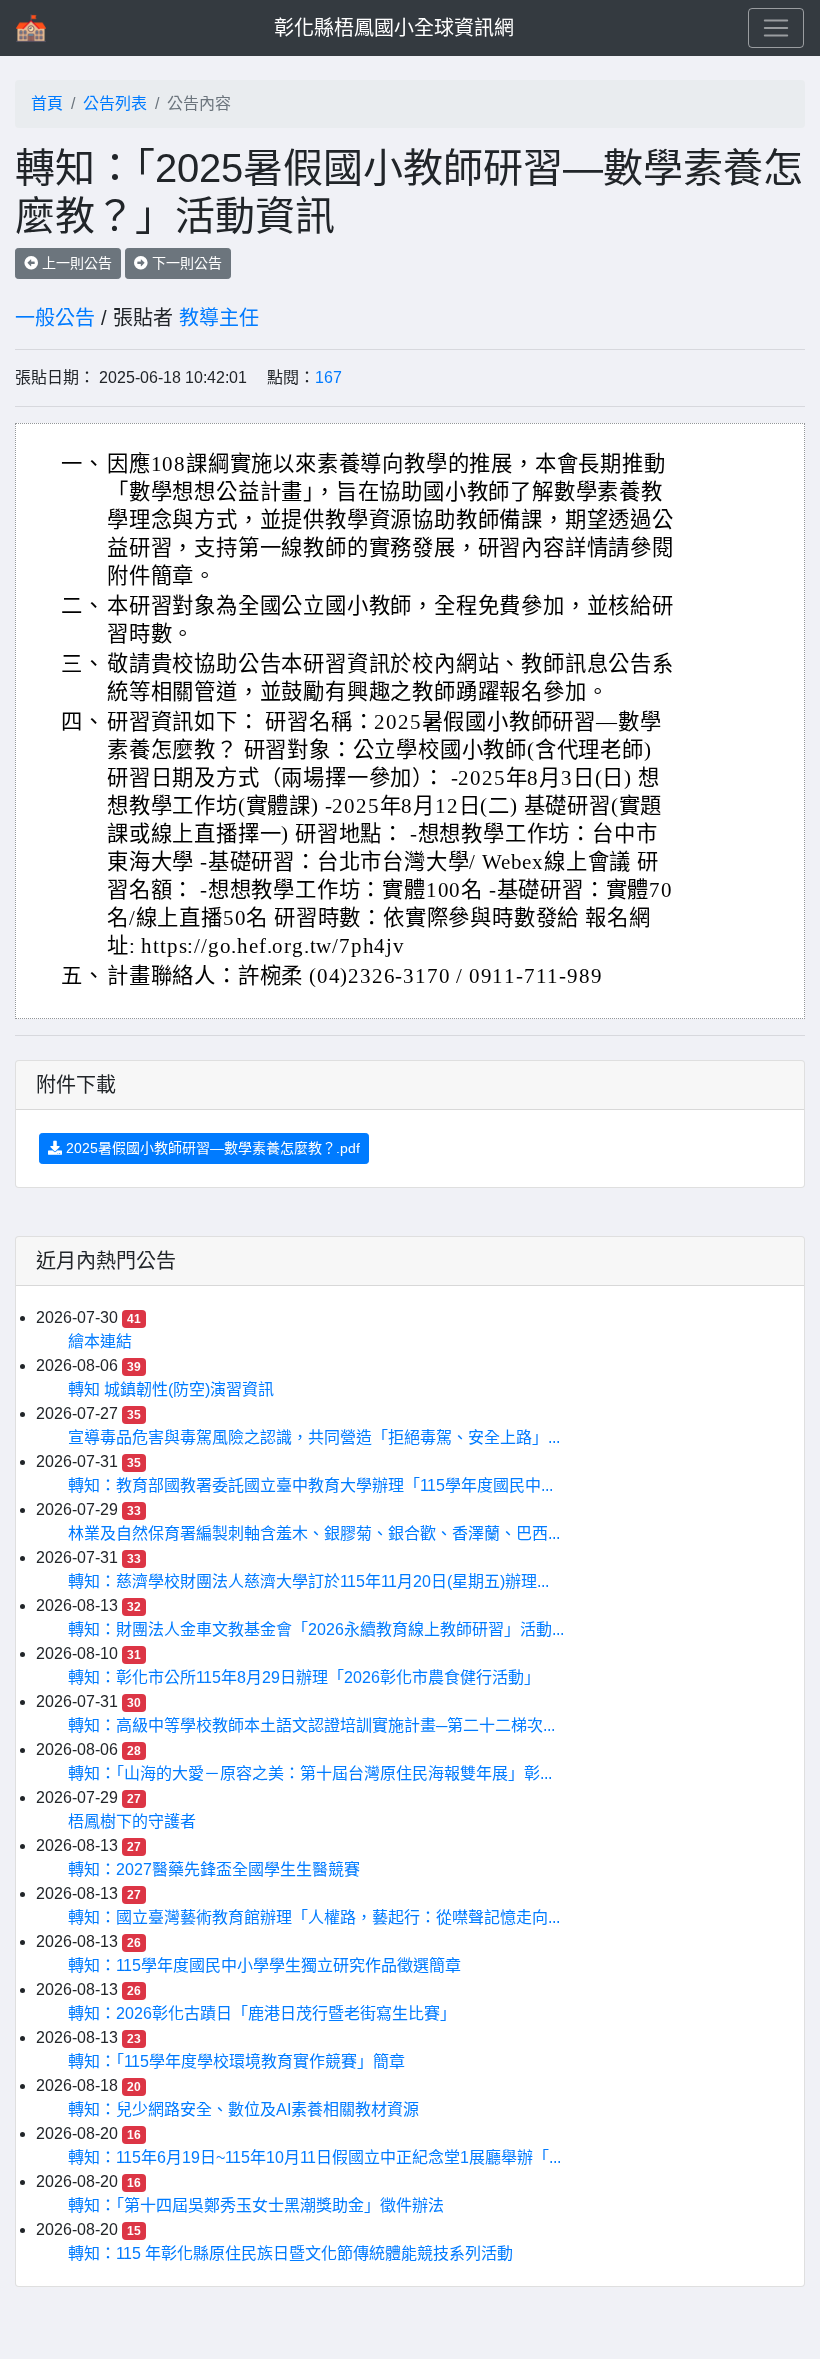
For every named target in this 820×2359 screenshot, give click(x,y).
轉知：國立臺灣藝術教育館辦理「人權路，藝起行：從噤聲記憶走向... (314, 1917)
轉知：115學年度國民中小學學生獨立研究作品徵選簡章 (264, 1965)
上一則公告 (75, 263)
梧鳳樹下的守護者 (132, 1821)
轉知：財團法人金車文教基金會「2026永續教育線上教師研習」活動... (316, 1629)
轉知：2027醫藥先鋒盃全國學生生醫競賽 (214, 1869)
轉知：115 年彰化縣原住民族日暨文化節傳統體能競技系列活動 (290, 2253)
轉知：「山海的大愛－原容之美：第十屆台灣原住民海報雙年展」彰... (310, 1773)
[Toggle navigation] (776, 28)
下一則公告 (185, 263)
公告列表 (115, 103)
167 (328, 377)
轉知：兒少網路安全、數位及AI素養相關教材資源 (243, 2109)
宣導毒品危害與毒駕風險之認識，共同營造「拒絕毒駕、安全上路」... (314, 1437)
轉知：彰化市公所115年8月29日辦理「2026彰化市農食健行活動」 (304, 1677)
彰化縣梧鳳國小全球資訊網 (394, 28)
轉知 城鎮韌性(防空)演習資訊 (171, 1389)
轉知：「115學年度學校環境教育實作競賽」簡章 (236, 2061)
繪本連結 (100, 1341)
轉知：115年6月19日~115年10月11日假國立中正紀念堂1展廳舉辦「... (314, 2157)
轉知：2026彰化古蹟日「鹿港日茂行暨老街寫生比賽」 (262, 2013)
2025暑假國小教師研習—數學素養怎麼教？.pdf (211, 1148)
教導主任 (219, 318)
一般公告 (55, 318)
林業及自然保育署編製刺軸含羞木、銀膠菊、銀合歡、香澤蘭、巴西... (314, 1533)
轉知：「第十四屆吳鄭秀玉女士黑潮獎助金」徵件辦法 (256, 2205)
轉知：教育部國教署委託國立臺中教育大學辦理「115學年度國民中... (310, 1485)
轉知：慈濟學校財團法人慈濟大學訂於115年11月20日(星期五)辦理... (308, 1581)
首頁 (47, 103)
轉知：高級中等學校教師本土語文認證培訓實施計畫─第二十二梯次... (311, 1725)
